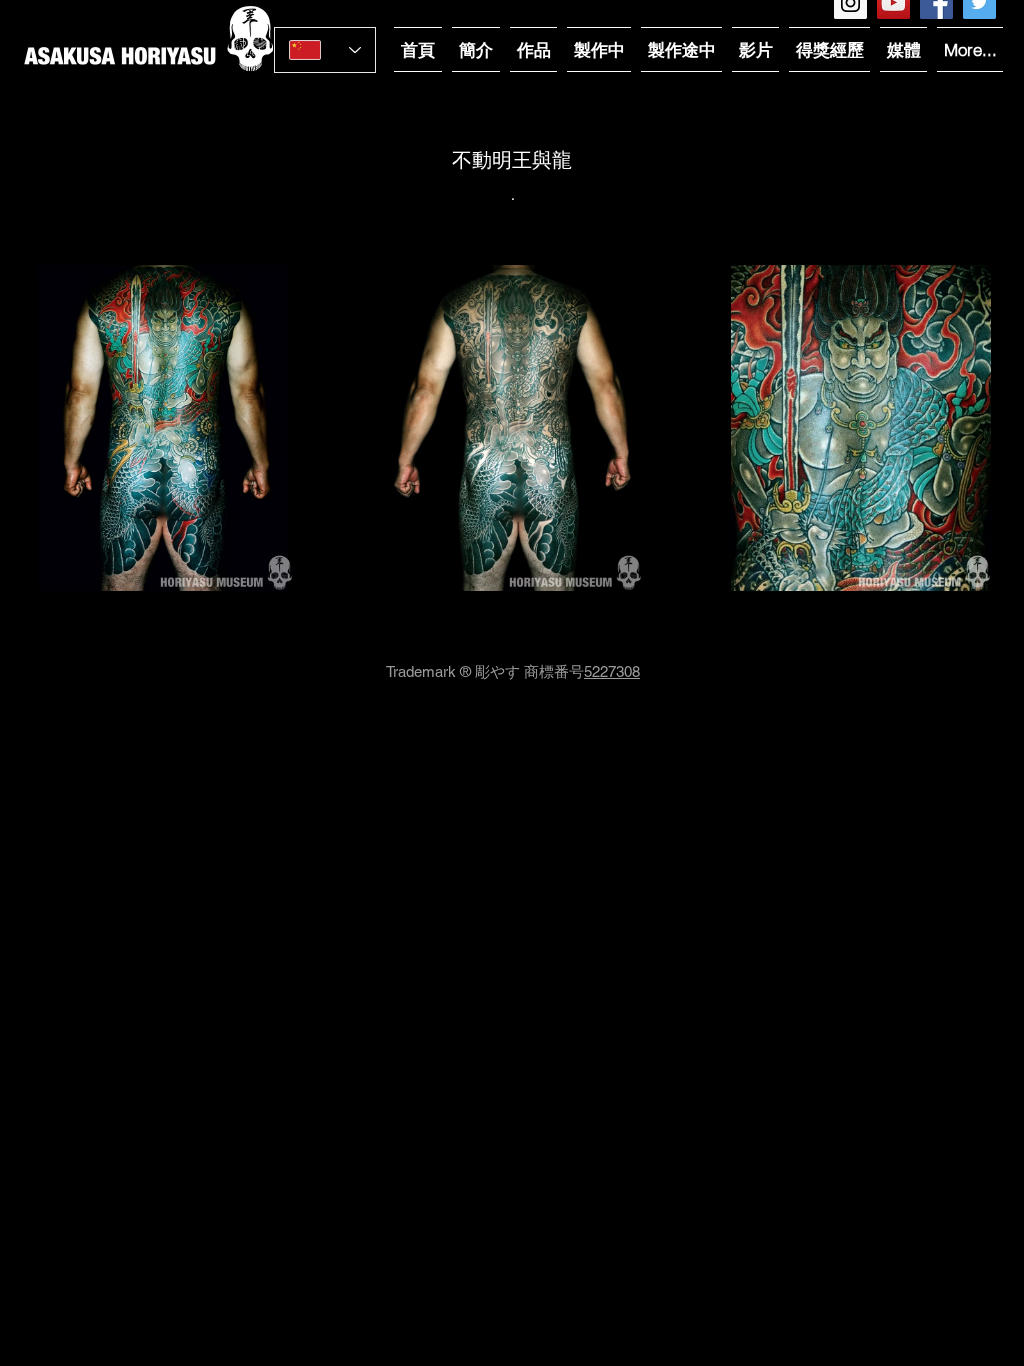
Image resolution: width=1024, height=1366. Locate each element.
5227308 (612, 671)
